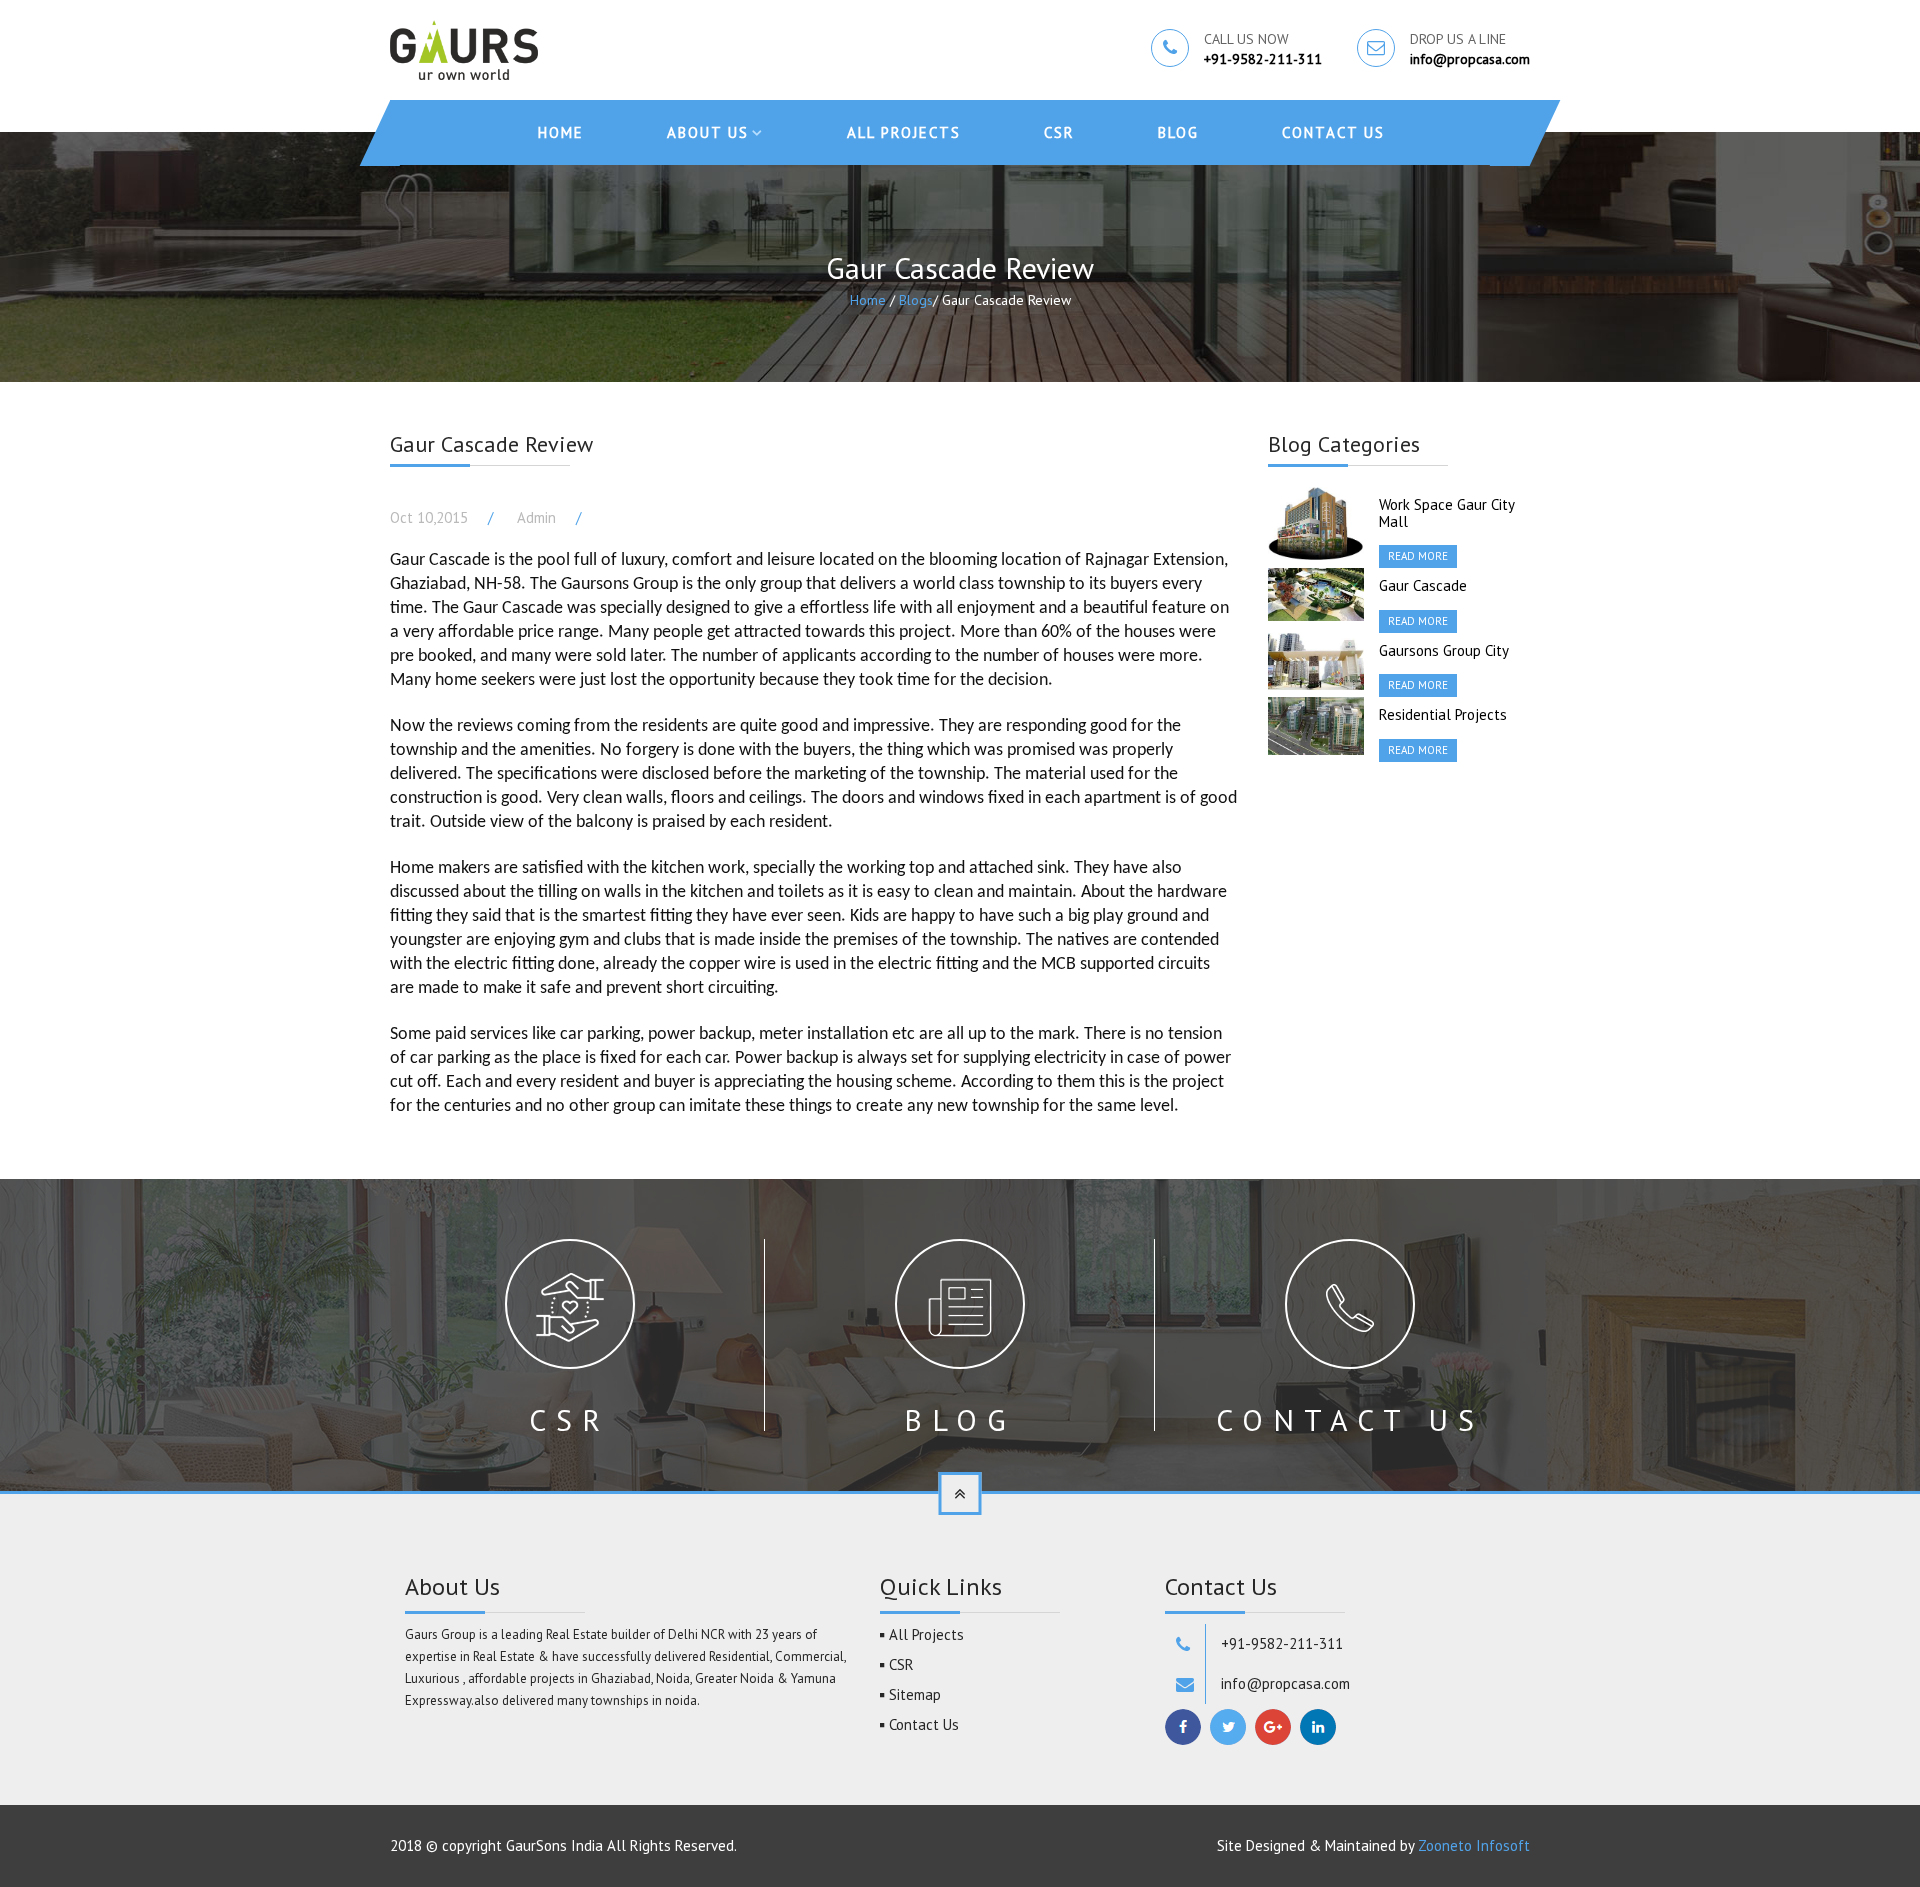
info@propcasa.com (1470, 59)
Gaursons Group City (1444, 650)
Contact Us (1333, 132)
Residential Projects (1443, 714)
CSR (1059, 132)
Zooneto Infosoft (1474, 1845)
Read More (1418, 556)
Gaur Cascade (1423, 585)
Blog (1178, 132)
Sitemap (915, 1694)
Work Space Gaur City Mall (1446, 513)
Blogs (916, 300)
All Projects (904, 132)
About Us (708, 132)
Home (561, 132)
